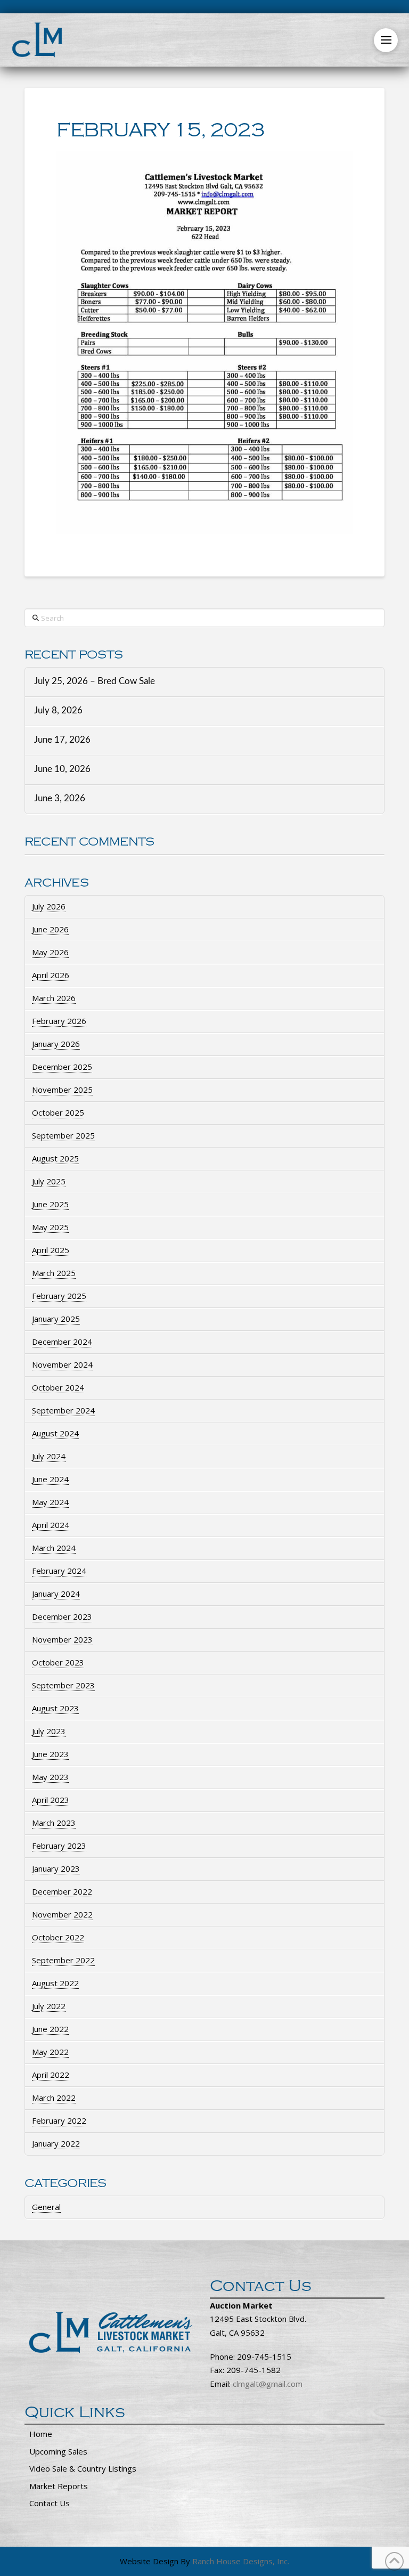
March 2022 (54, 2098)
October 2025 (58, 1112)
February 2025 (59, 1296)
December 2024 (62, 1342)
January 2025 (56, 1319)
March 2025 (54, 1273)
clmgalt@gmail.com (268, 2384)
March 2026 (54, 998)
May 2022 (50, 2052)
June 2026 (50, 929)
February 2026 (59, 1021)
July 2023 (49, 1731)
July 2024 (49, 1456)
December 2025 (62, 1067)
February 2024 (59, 1571)
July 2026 (49, 906)
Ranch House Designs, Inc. (241, 2561)
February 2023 (59, 1846)
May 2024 (50, 1502)
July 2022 (49, 2006)
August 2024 (55, 1433)
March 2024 (54, 1548)
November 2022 (62, 1914)
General (46, 2207)
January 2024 (56, 1594)
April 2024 (51, 1525)
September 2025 (63, 1135)
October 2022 (58, 1937)
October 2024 (58, 1387)
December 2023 (62, 1616)
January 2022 (56, 2143)
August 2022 (55, 1983)
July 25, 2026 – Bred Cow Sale (95, 681)
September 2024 (63, 1410)
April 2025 (51, 1250)
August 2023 (55, 1708)
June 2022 (50, 2029)
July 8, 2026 (58, 711)
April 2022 (51, 2075)
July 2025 (49, 1181)
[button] (386, 40)
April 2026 (51, 975)
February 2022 (59, 2120)
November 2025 (62, 1090)
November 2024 (62, 1364)
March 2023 (54, 1823)
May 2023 (50, 1777)
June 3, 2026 (60, 799)
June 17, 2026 (62, 740)
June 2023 (50, 1754)
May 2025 (50, 1227)
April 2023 (51, 1800)
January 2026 (56, 1044)
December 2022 (62, 1891)
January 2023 (56, 1868)
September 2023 (63, 1685)
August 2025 (55, 1158)
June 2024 (50, 1479)
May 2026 (50, 952)
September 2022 (63, 1960)
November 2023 (62, 1639)
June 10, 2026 (62, 769)
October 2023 (58, 1662)
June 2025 (50, 1204)
